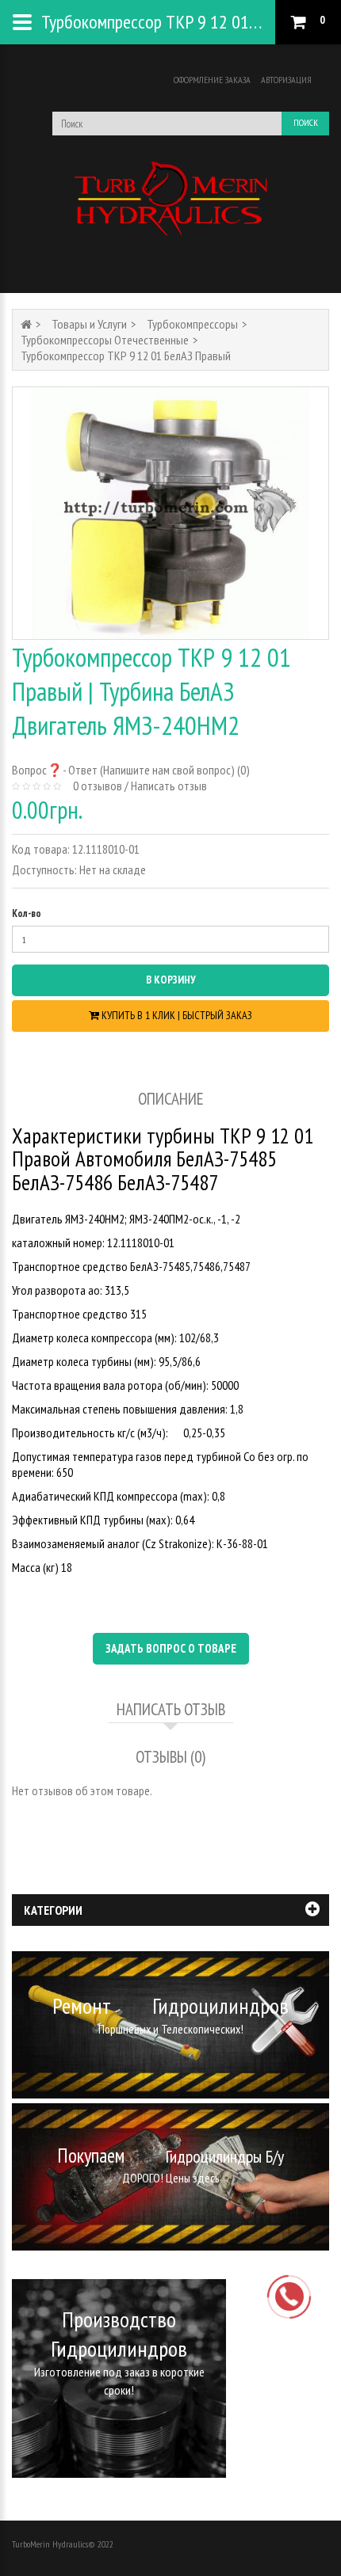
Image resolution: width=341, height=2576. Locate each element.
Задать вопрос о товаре (171, 1648)
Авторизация (286, 80)
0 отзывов (98, 786)
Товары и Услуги (89, 324)
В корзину (171, 980)
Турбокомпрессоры (192, 324)
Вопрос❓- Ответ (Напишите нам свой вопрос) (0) (131, 770)
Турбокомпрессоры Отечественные (105, 340)
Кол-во (27, 913)
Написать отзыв (169, 786)
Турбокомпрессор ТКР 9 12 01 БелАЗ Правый (126, 356)
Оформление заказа (212, 80)
